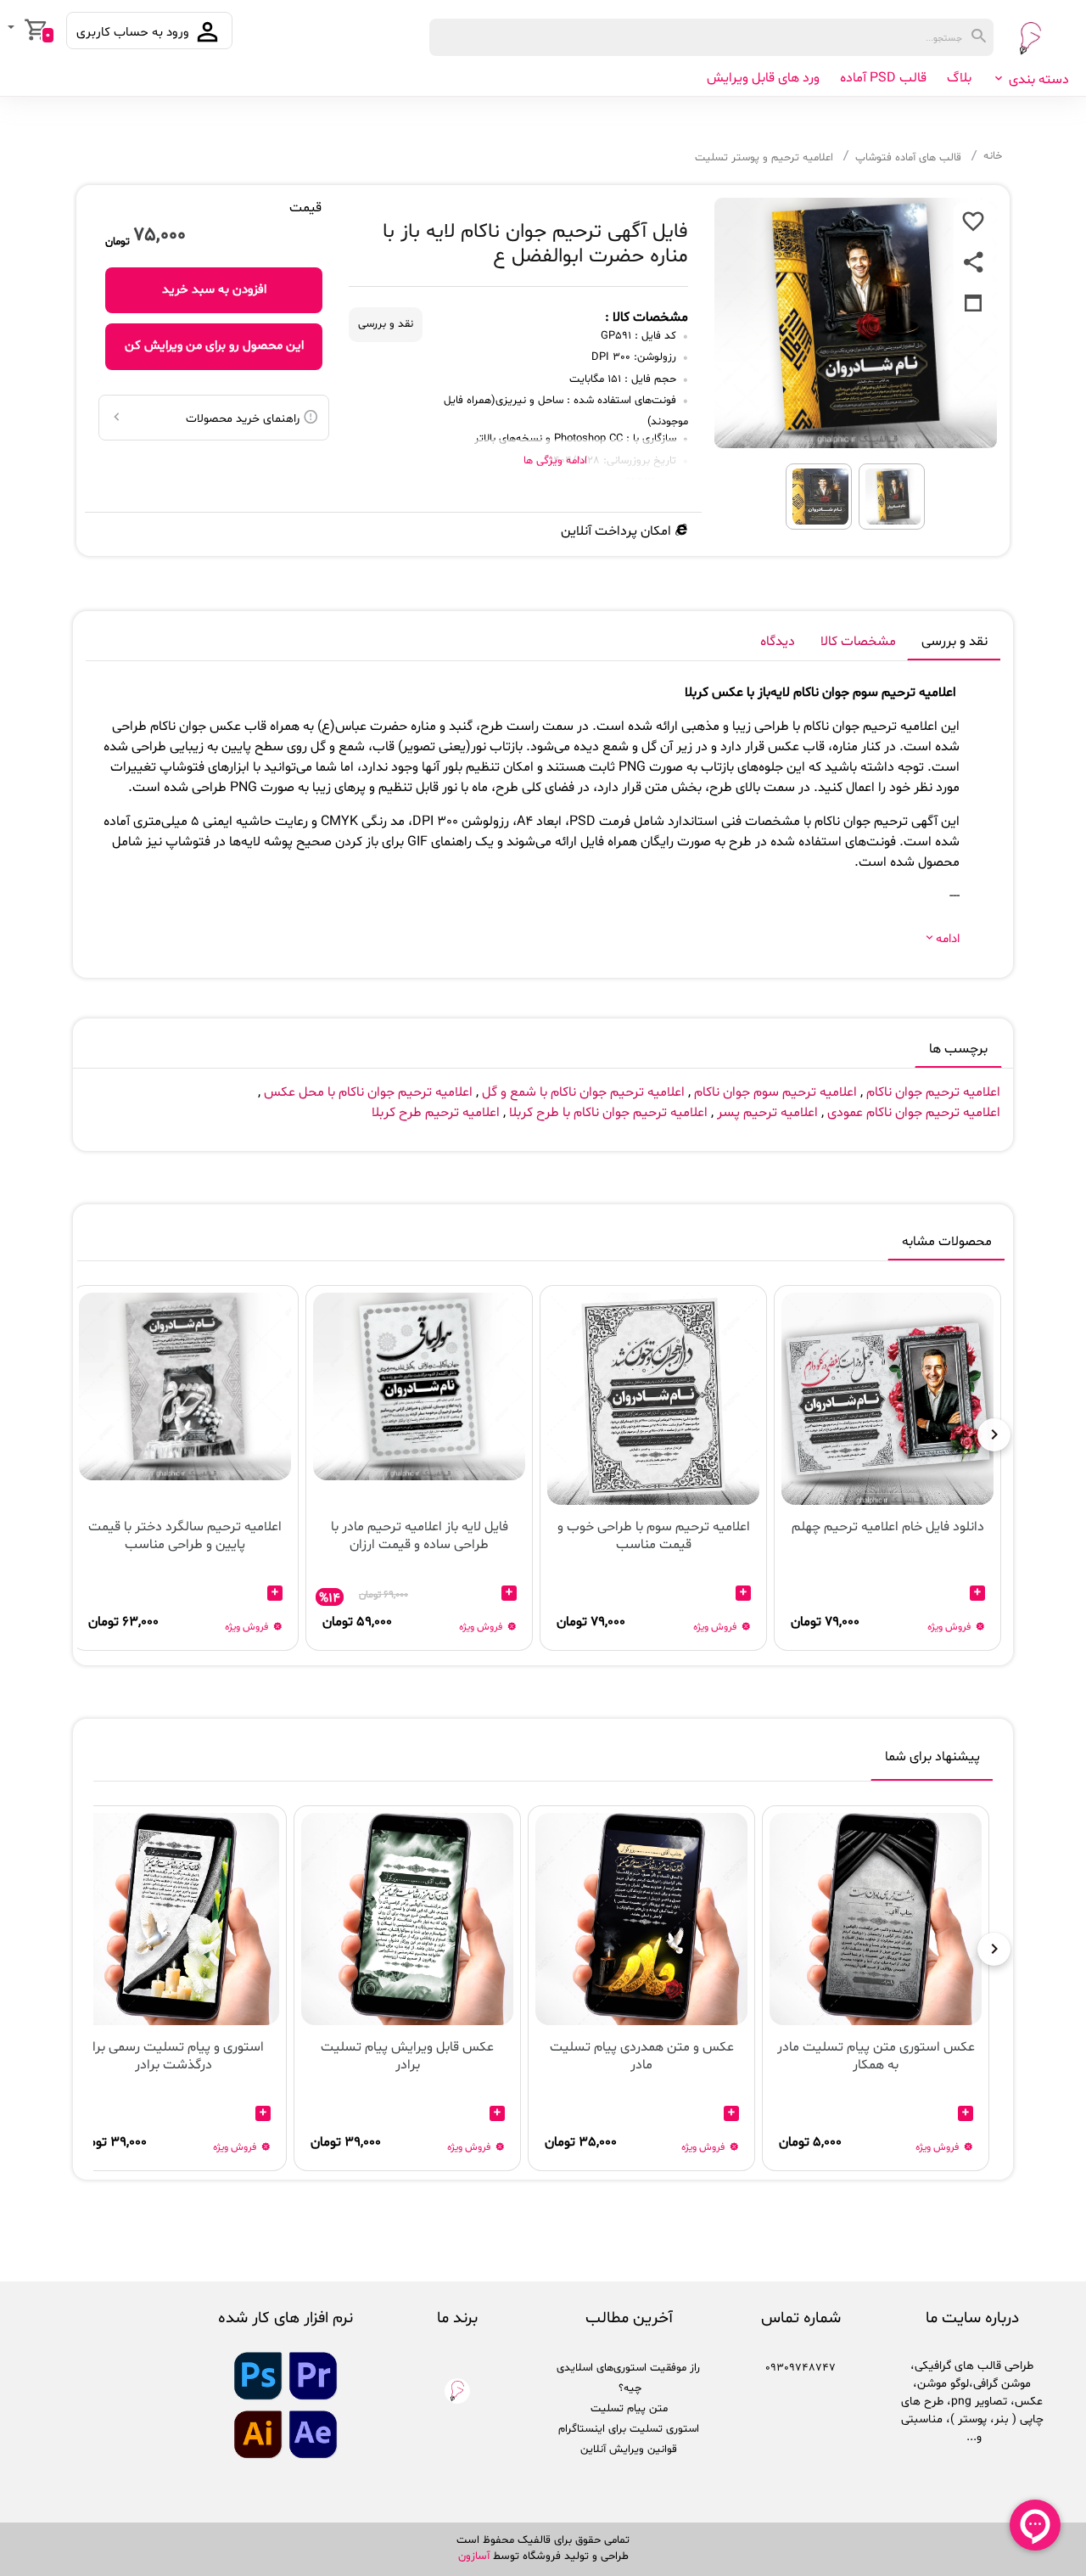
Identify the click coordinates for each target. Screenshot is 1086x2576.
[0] (13, 29)
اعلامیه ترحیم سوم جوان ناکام (775, 1092)
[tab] (932, 1760)
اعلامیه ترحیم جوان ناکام (933, 1092)
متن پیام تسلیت (629, 2409)
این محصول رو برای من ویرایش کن (214, 346)
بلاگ (959, 78)
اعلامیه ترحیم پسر (767, 1113)
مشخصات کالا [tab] (858, 642)
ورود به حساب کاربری (134, 33)
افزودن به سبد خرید (214, 290)
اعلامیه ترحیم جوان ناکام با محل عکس (368, 1092)
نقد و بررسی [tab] (954, 642)
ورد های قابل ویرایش (763, 78)
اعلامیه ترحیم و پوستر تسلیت (764, 158)
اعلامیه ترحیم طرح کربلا (436, 1113)
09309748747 (801, 2368)
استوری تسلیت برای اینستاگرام (629, 2429)
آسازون (474, 2556)
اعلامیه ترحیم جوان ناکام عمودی (914, 1113)
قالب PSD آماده (883, 78)
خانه (993, 156)
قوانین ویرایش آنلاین (629, 2450)
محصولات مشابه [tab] (947, 1242)
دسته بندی (1037, 80)
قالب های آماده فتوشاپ (908, 158)
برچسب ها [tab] (958, 1049)
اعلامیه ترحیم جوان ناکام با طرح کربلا (607, 1113)
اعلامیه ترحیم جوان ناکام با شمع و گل (583, 1092)
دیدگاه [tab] (778, 642)
